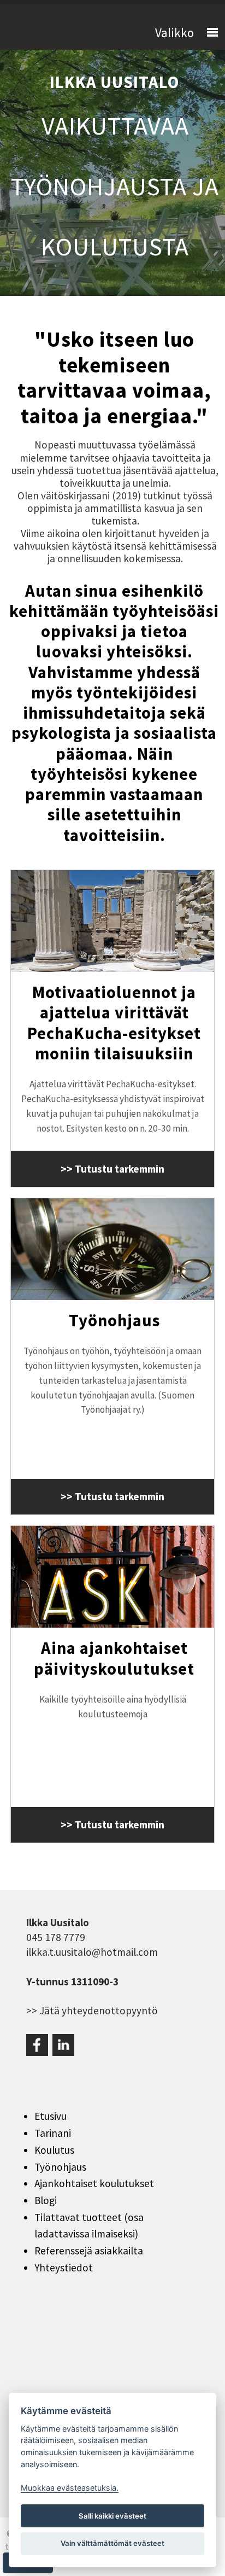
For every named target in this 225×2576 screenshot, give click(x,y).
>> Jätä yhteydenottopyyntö (92, 2010)
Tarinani (53, 2133)
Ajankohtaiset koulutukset (94, 2183)
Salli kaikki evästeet (112, 2516)
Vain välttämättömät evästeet (112, 2543)
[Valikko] (208, 33)
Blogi (46, 2200)
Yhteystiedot (64, 2268)
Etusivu (51, 2116)
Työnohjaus (60, 2167)
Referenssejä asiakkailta (89, 2251)
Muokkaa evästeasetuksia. (70, 2488)
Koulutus (54, 2150)
